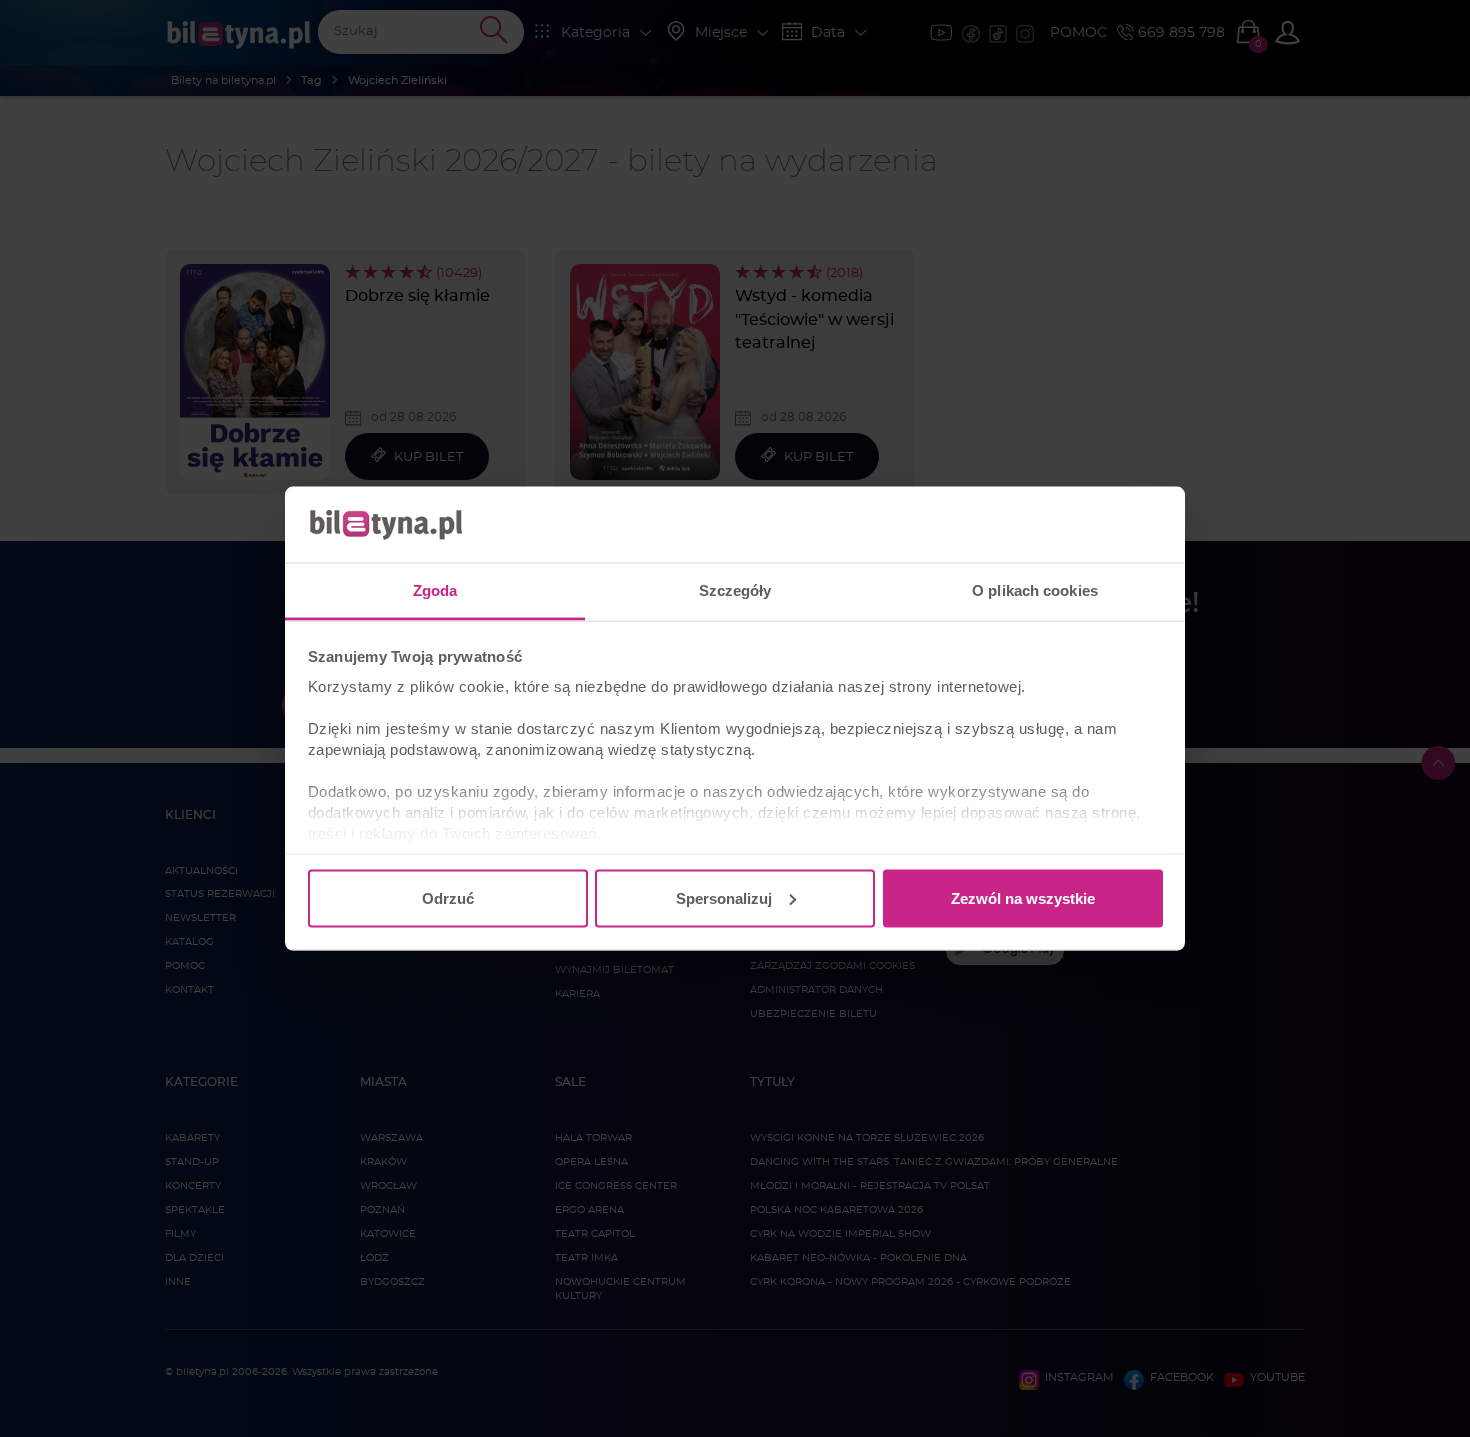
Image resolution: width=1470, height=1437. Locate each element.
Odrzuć (448, 897)
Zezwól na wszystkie (1023, 897)
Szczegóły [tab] (735, 590)
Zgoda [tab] (435, 590)
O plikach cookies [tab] (1035, 590)
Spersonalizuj (724, 897)
